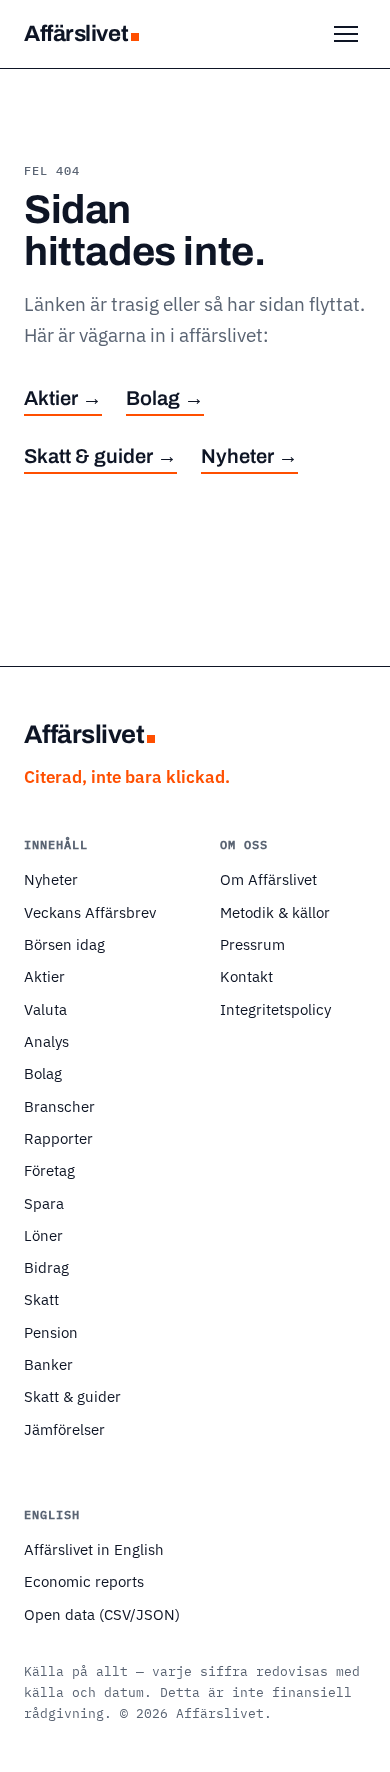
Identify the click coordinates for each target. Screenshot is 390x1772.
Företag (49, 1170)
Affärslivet (76, 33)
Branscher (59, 1106)
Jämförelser (64, 1429)
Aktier (44, 976)
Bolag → (165, 398)
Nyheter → (249, 456)
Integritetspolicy (275, 1009)
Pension (51, 1332)
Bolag (43, 1073)
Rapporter (58, 1138)
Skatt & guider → (100, 456)
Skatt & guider (72, 1396)
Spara (44, 1203)
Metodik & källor (275, 912)
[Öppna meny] (346, 34)
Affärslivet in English (94, 1549)
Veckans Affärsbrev (90, 912)
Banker (48, 1364)
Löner (43, 1235)
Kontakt (246, 976)
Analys (46, 1041)
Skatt (41, 1299)
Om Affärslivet (268, 879)
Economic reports (84, 1581)
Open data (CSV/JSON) (102, 1614)
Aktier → (63, 398)
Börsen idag (64, 944)
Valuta (45, 1009)
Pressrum (252, 944)
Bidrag (46, 1267)
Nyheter (51, 879)
